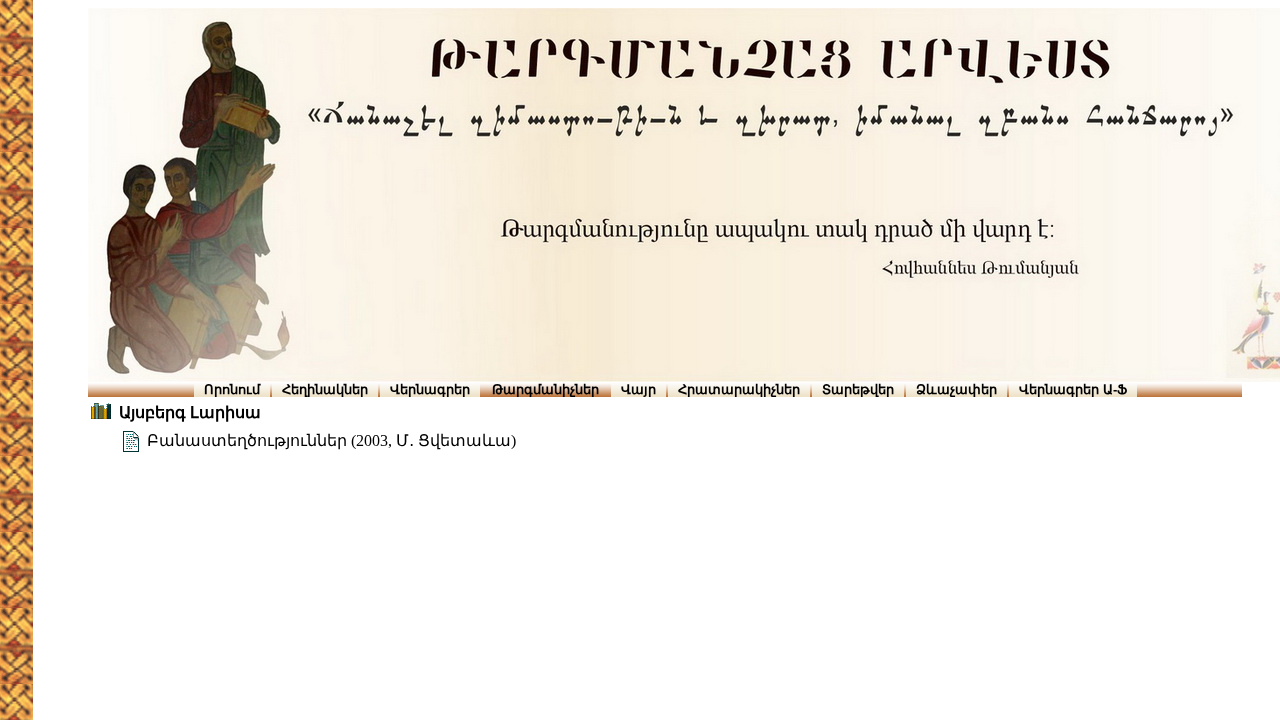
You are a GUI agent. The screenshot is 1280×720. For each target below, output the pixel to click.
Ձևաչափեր (956, 389)
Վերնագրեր (430, 389)
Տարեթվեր (858, 389)
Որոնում (232, 389)
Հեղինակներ (325, 389)
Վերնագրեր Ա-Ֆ (1073, 389)
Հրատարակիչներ (739, 389)
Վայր (638, 389)
